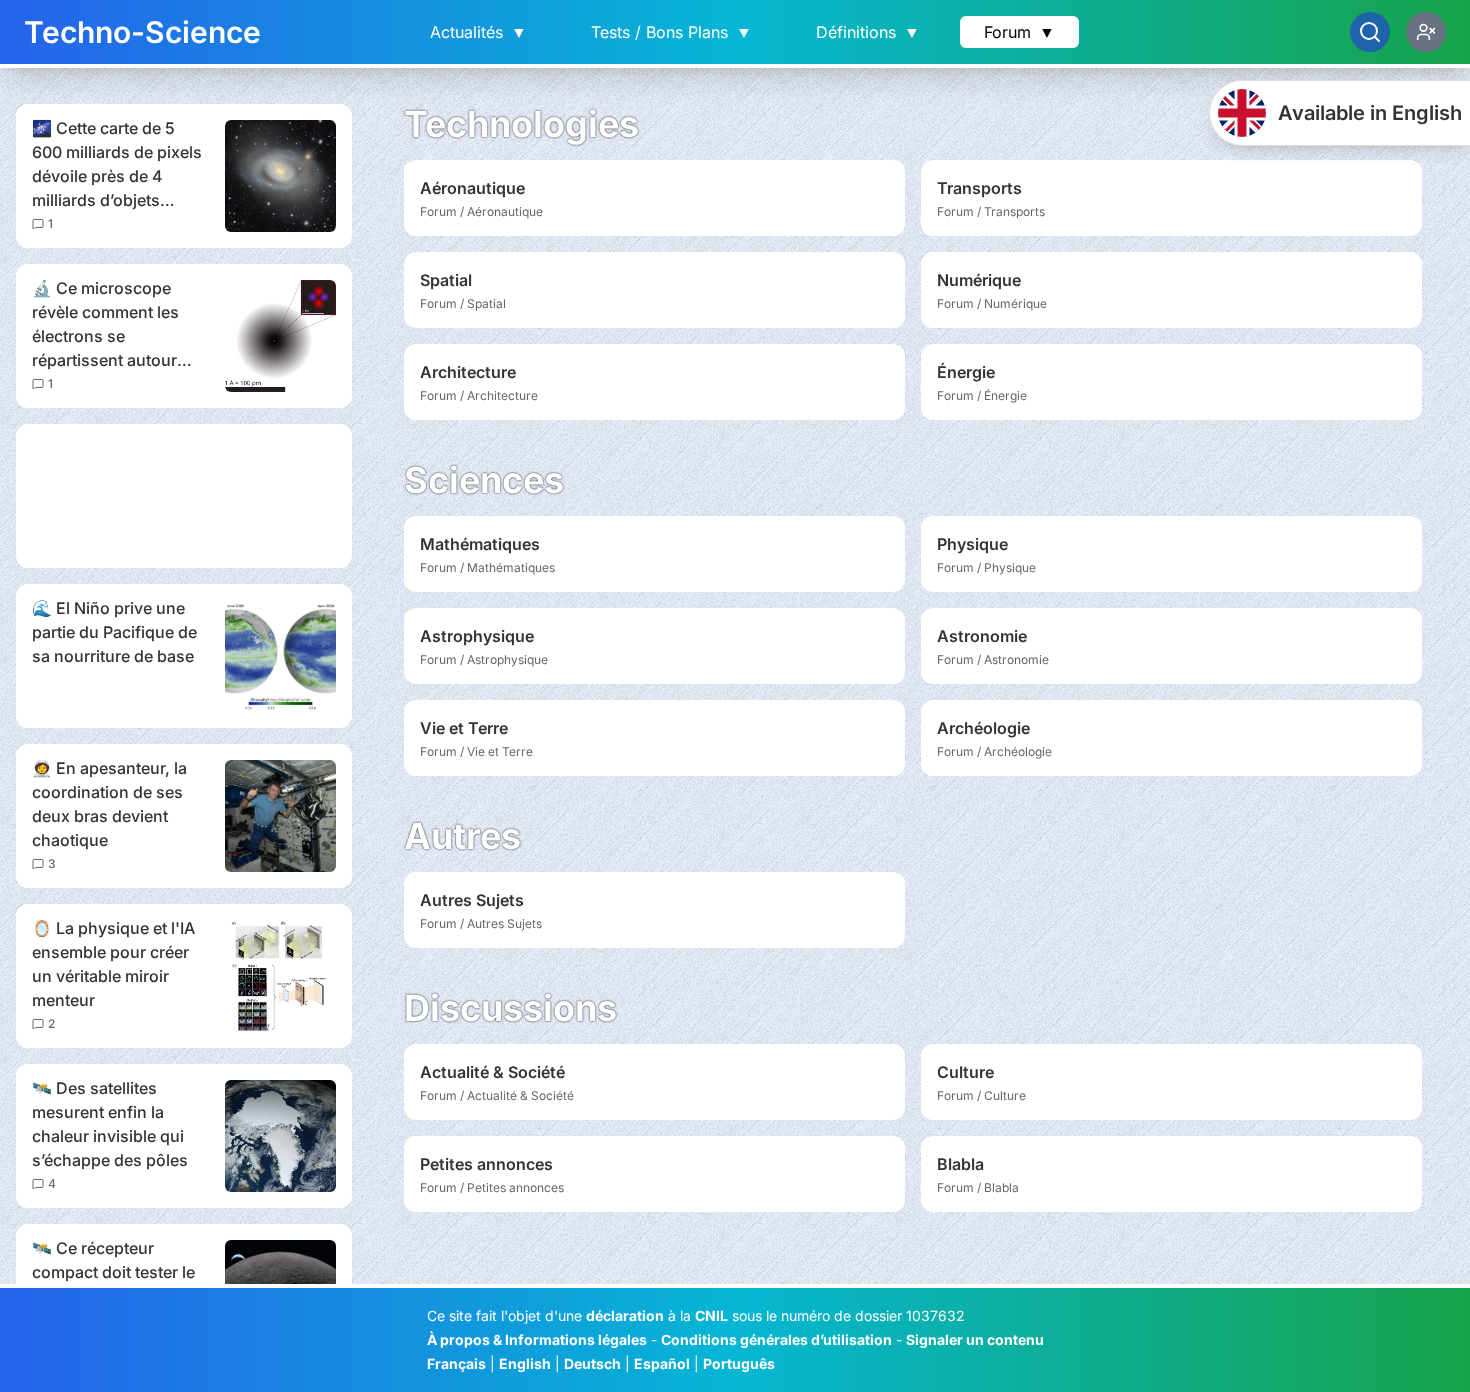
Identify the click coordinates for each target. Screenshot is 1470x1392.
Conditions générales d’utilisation (776, 1339)
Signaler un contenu (975, 1339)
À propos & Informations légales (537, 1339)
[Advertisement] (184, 496)
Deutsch (592, 1363)
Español (662, 1363)
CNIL (711, 1315)
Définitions (868, 32)
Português (739, 1363)
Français (456, 1363)
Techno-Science (142, 32)
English (525, 1363)
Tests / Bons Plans (671, 32)
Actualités (478, 32)
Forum (1019, 32)
